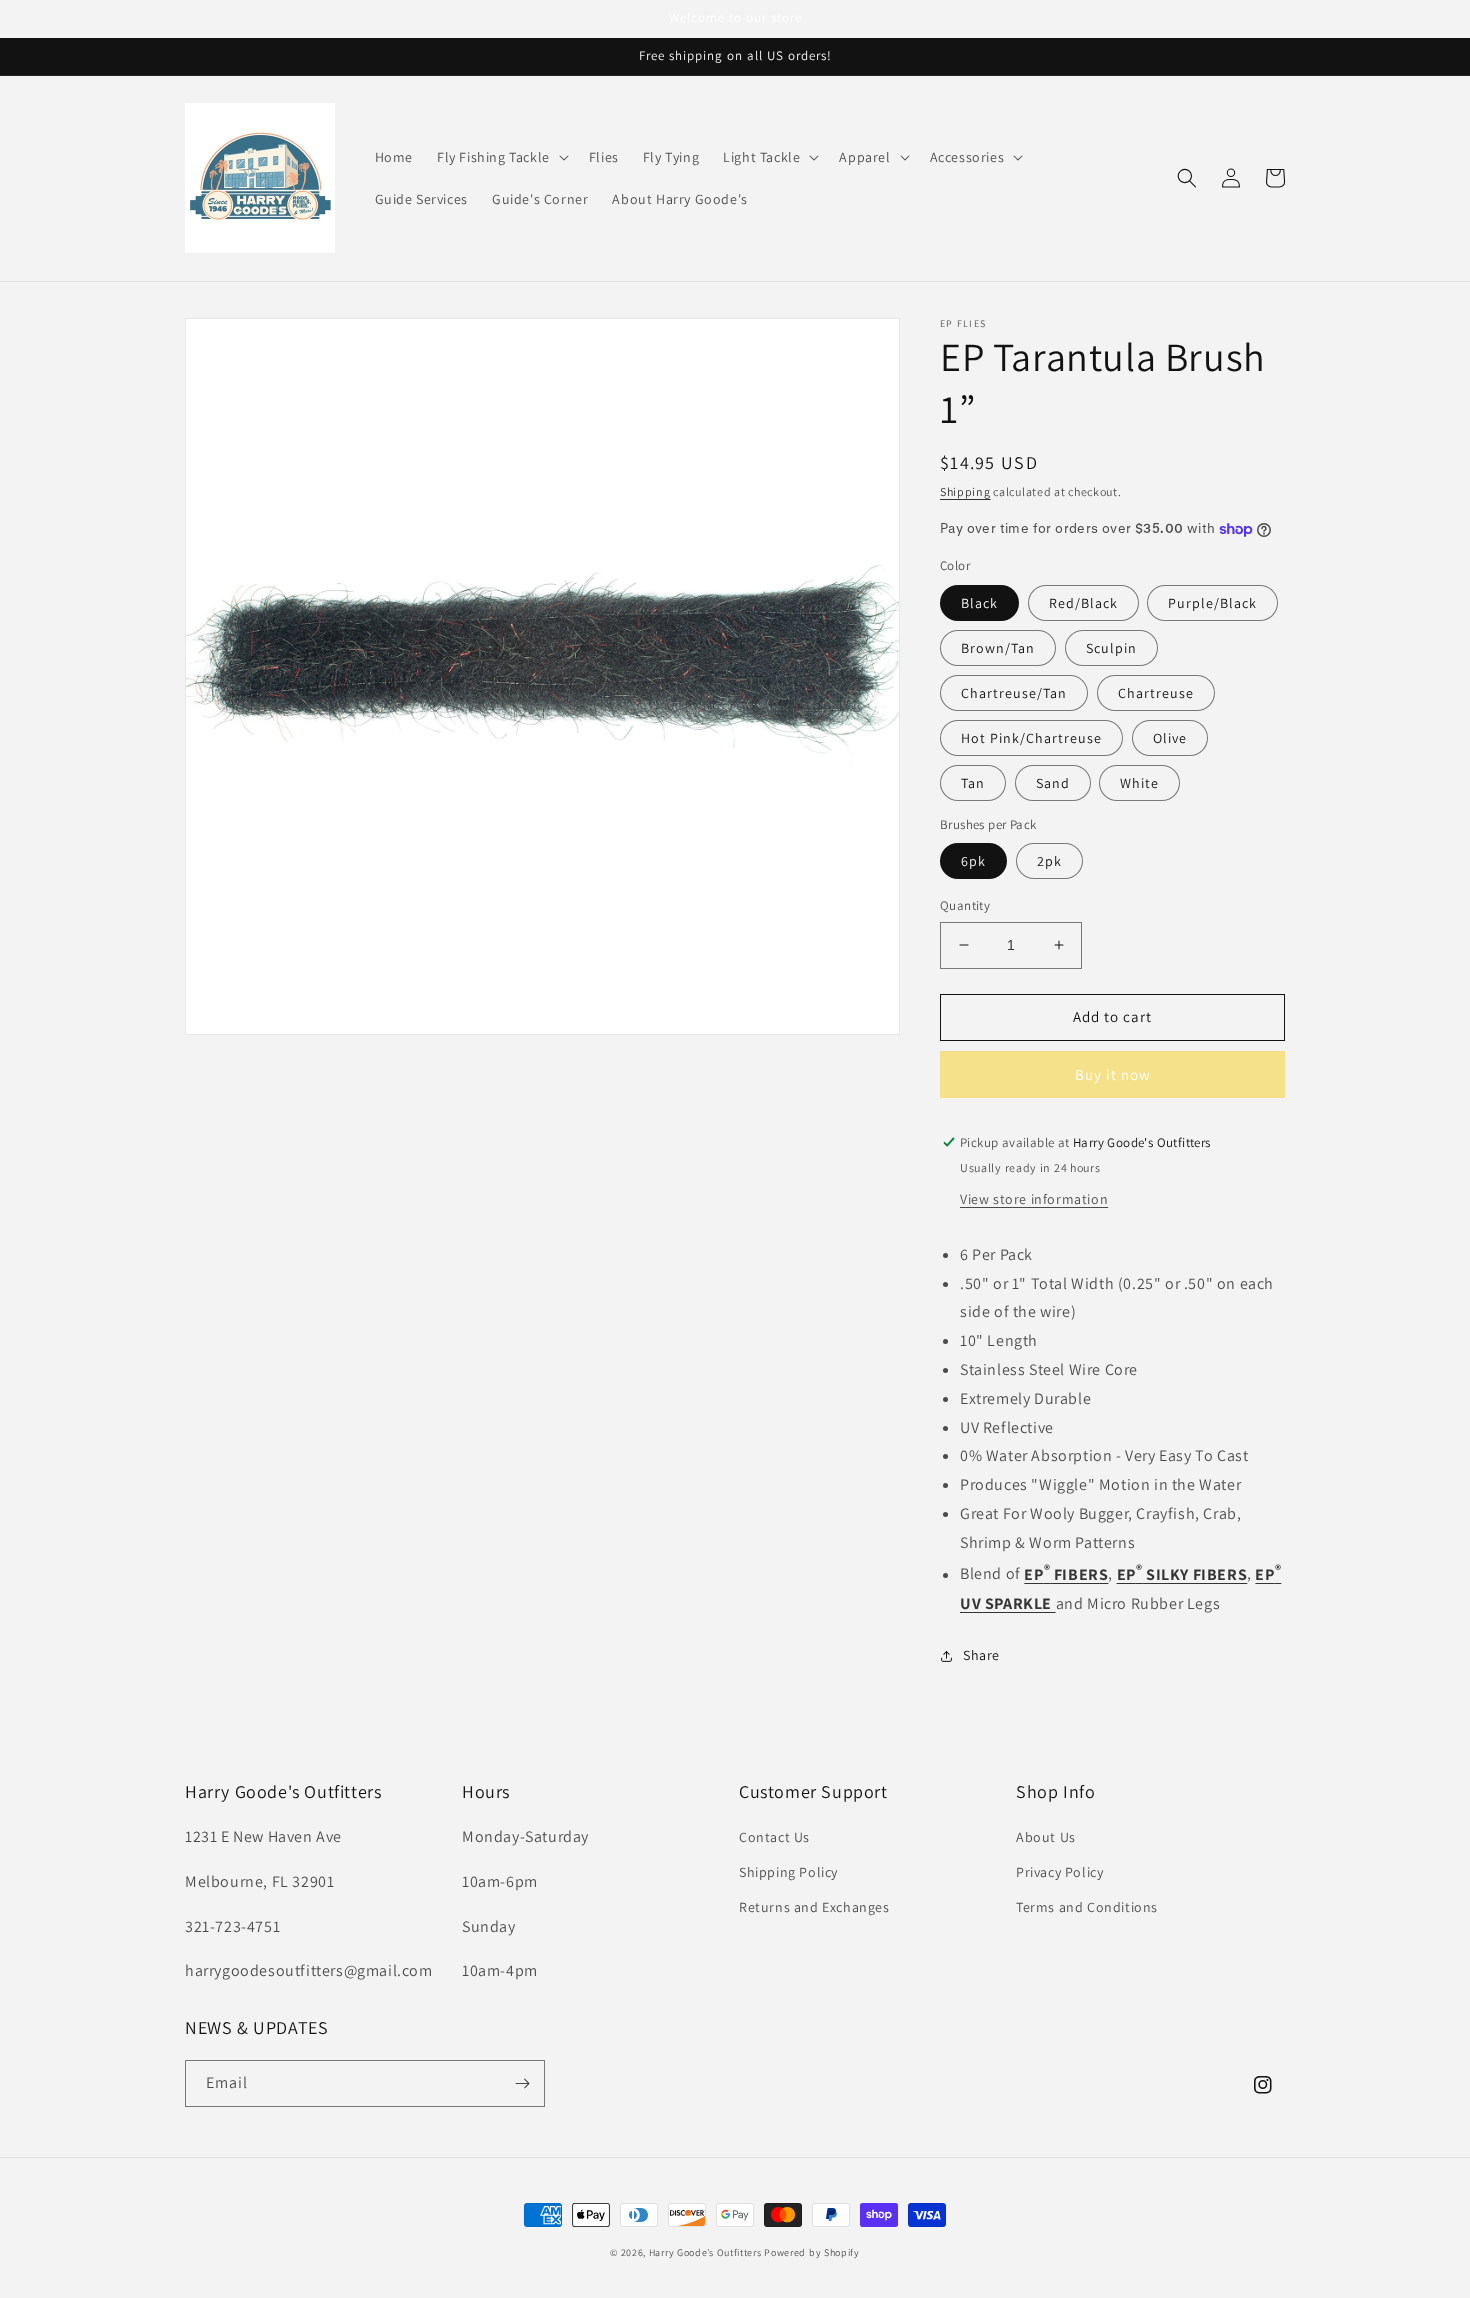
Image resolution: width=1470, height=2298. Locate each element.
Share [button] (981, 1655)
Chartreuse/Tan (1014, 693)
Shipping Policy (788, 1872)
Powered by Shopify (812, 2252)
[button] (501, 157)
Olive (1170, 738)
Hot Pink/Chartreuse (1031, 738)
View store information (1034, 1199)
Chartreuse (1156, 693)
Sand (1053, 783)
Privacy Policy (1059, 1872)
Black (979, 603)
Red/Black (1083, 603)
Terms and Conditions (1087, 1907)
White (1139, 783)
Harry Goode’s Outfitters (705, 2252)
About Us (1046, 1837)
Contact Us (774, 1837)
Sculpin (1111, 648)
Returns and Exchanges (814, 1907)
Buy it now (1113, 1074)
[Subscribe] (522, 2083)
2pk (1049, 861)
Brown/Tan (998, 648)
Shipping (965, 491)
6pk (973, 861)
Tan (973, 783)
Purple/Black (1212, 603)
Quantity (965, 905)
